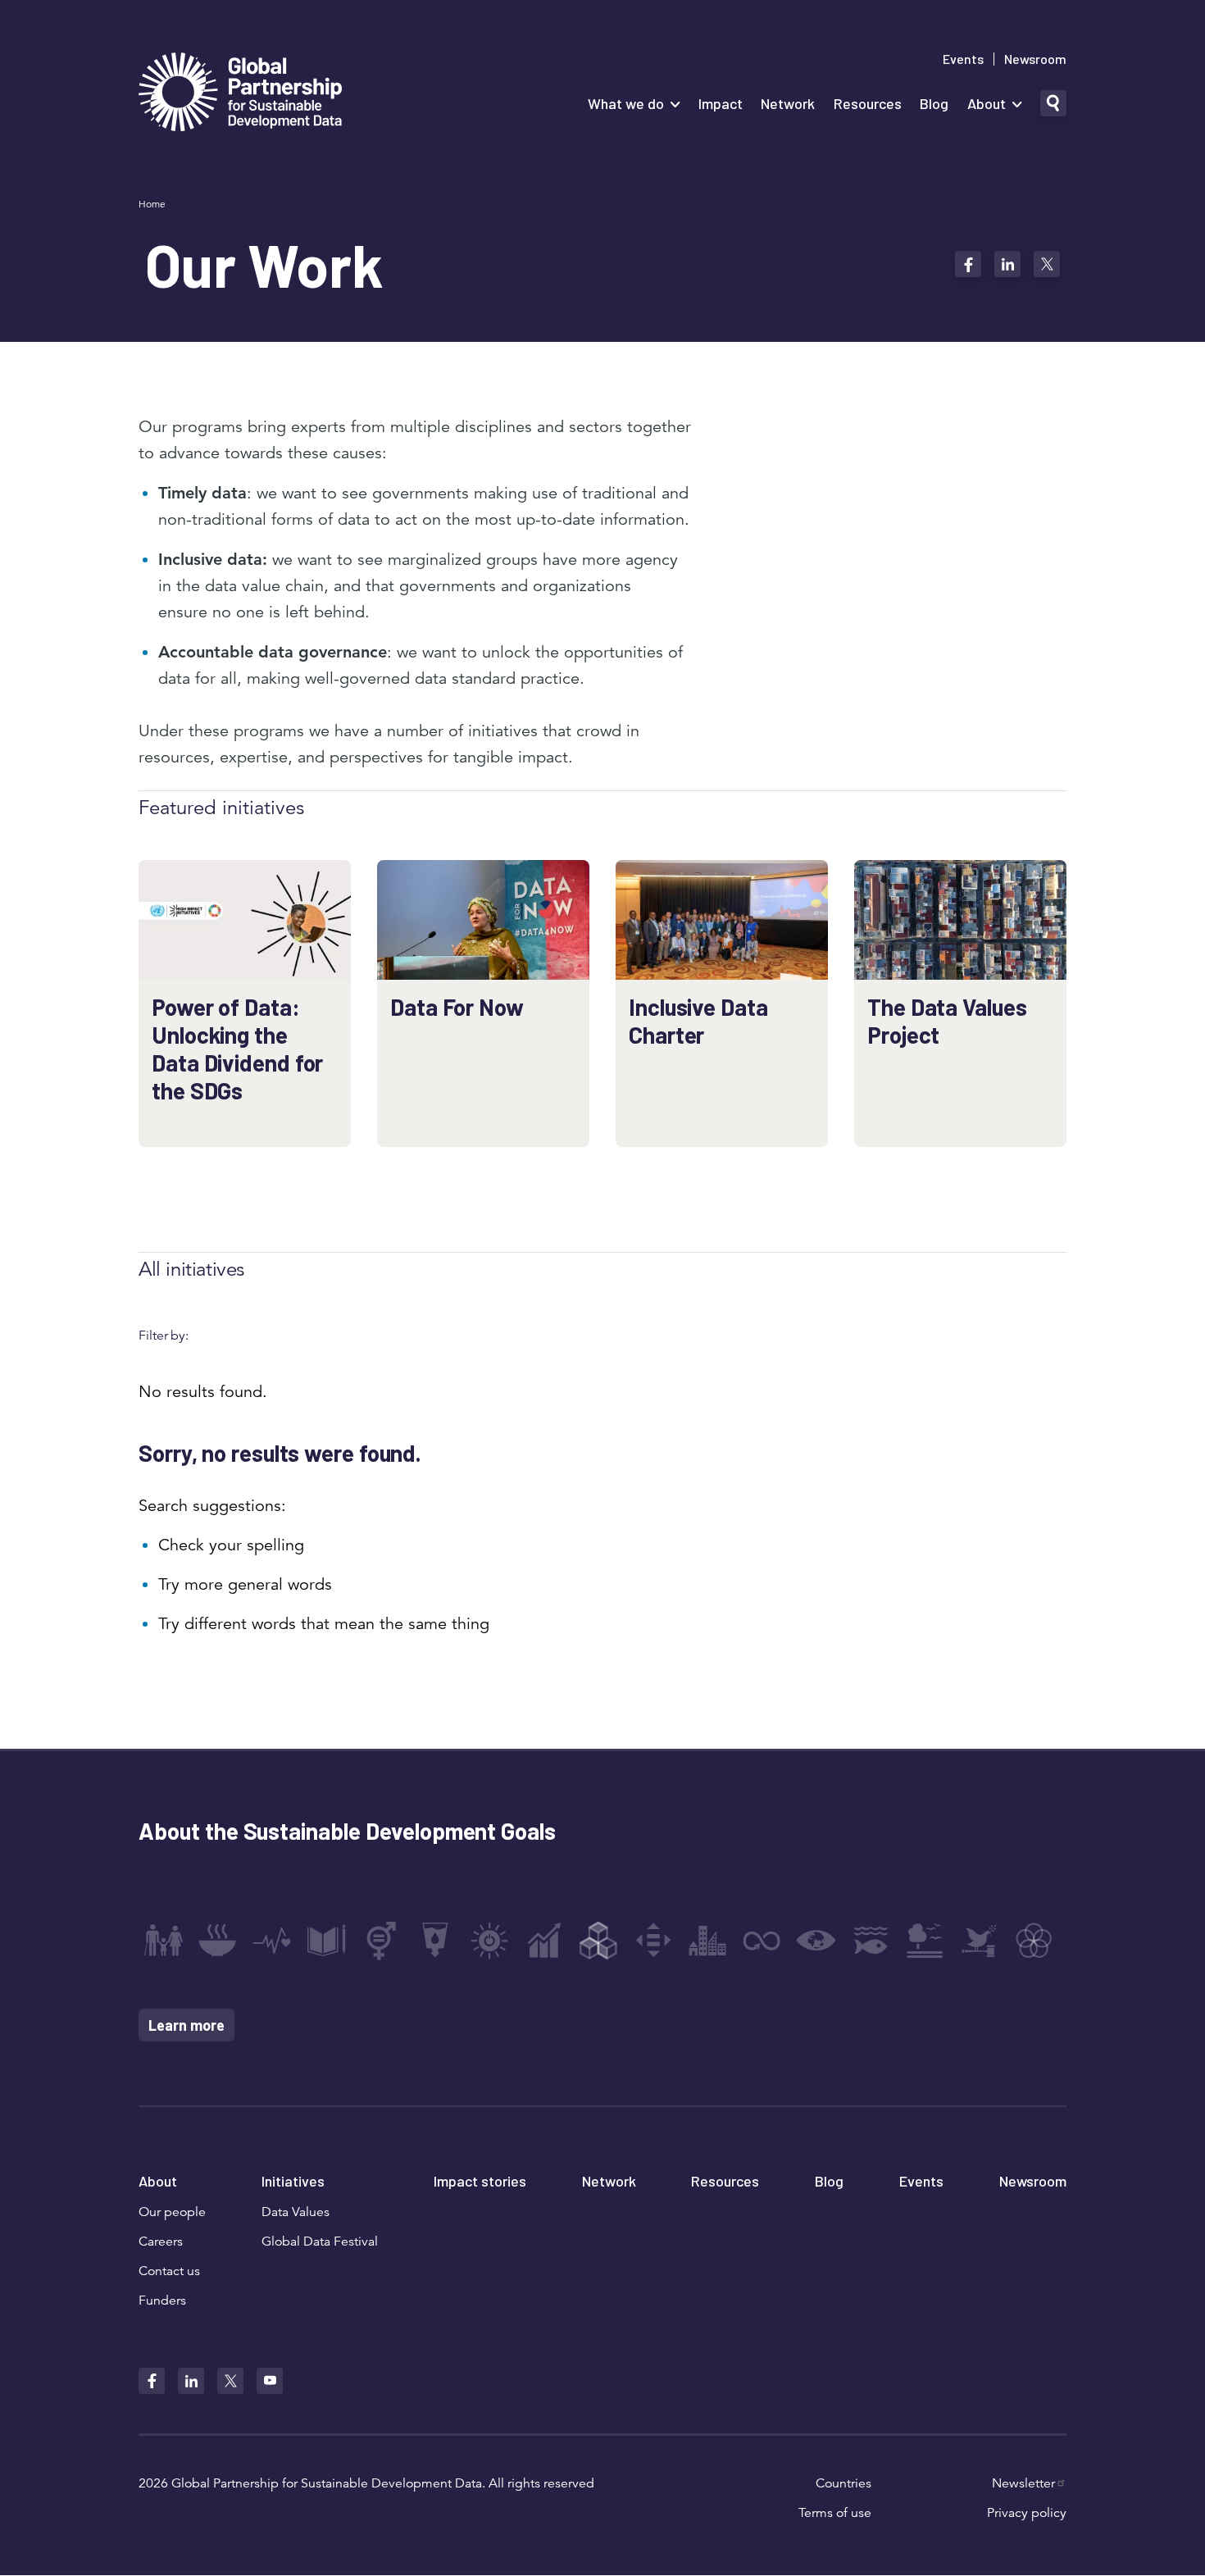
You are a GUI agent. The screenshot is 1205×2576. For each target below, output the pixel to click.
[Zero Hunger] (217, 1941)
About (987, 103)
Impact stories (480, 2181)
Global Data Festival (320, 2241)
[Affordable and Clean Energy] (489, 1941)
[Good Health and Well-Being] (272, 1941)
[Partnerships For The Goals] (1034, 1941)
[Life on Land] (925, 1941)
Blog (934, 103)
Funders (162, 2301)
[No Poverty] (163, 1941)
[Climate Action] (816, 1941)
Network (788, 103)
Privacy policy (1027, 2513)
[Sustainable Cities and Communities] (707, 1941)
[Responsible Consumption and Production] (762, 1941)
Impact (721, 103)
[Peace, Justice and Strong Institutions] (980, 1941)
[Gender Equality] (381, 1941)
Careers (161, 2241)
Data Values (296, 2212)
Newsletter (1023, 2483)
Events (963, 59)
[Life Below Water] (871, 1941)
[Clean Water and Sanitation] (435, 1941)
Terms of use (835, 2513)
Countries (843, 2483)
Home (152, 204)
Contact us (169, 2271)
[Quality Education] (326, 1941)
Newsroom (1035, 59)
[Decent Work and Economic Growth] (544, 1941)
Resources (868, 103)
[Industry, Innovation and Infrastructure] (598, 1941)
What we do (626, 103)
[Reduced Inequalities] (653, 1941)
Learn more (186, 2025)
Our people (172, 2212)
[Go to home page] (240, 94)
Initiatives (293, 2181)
